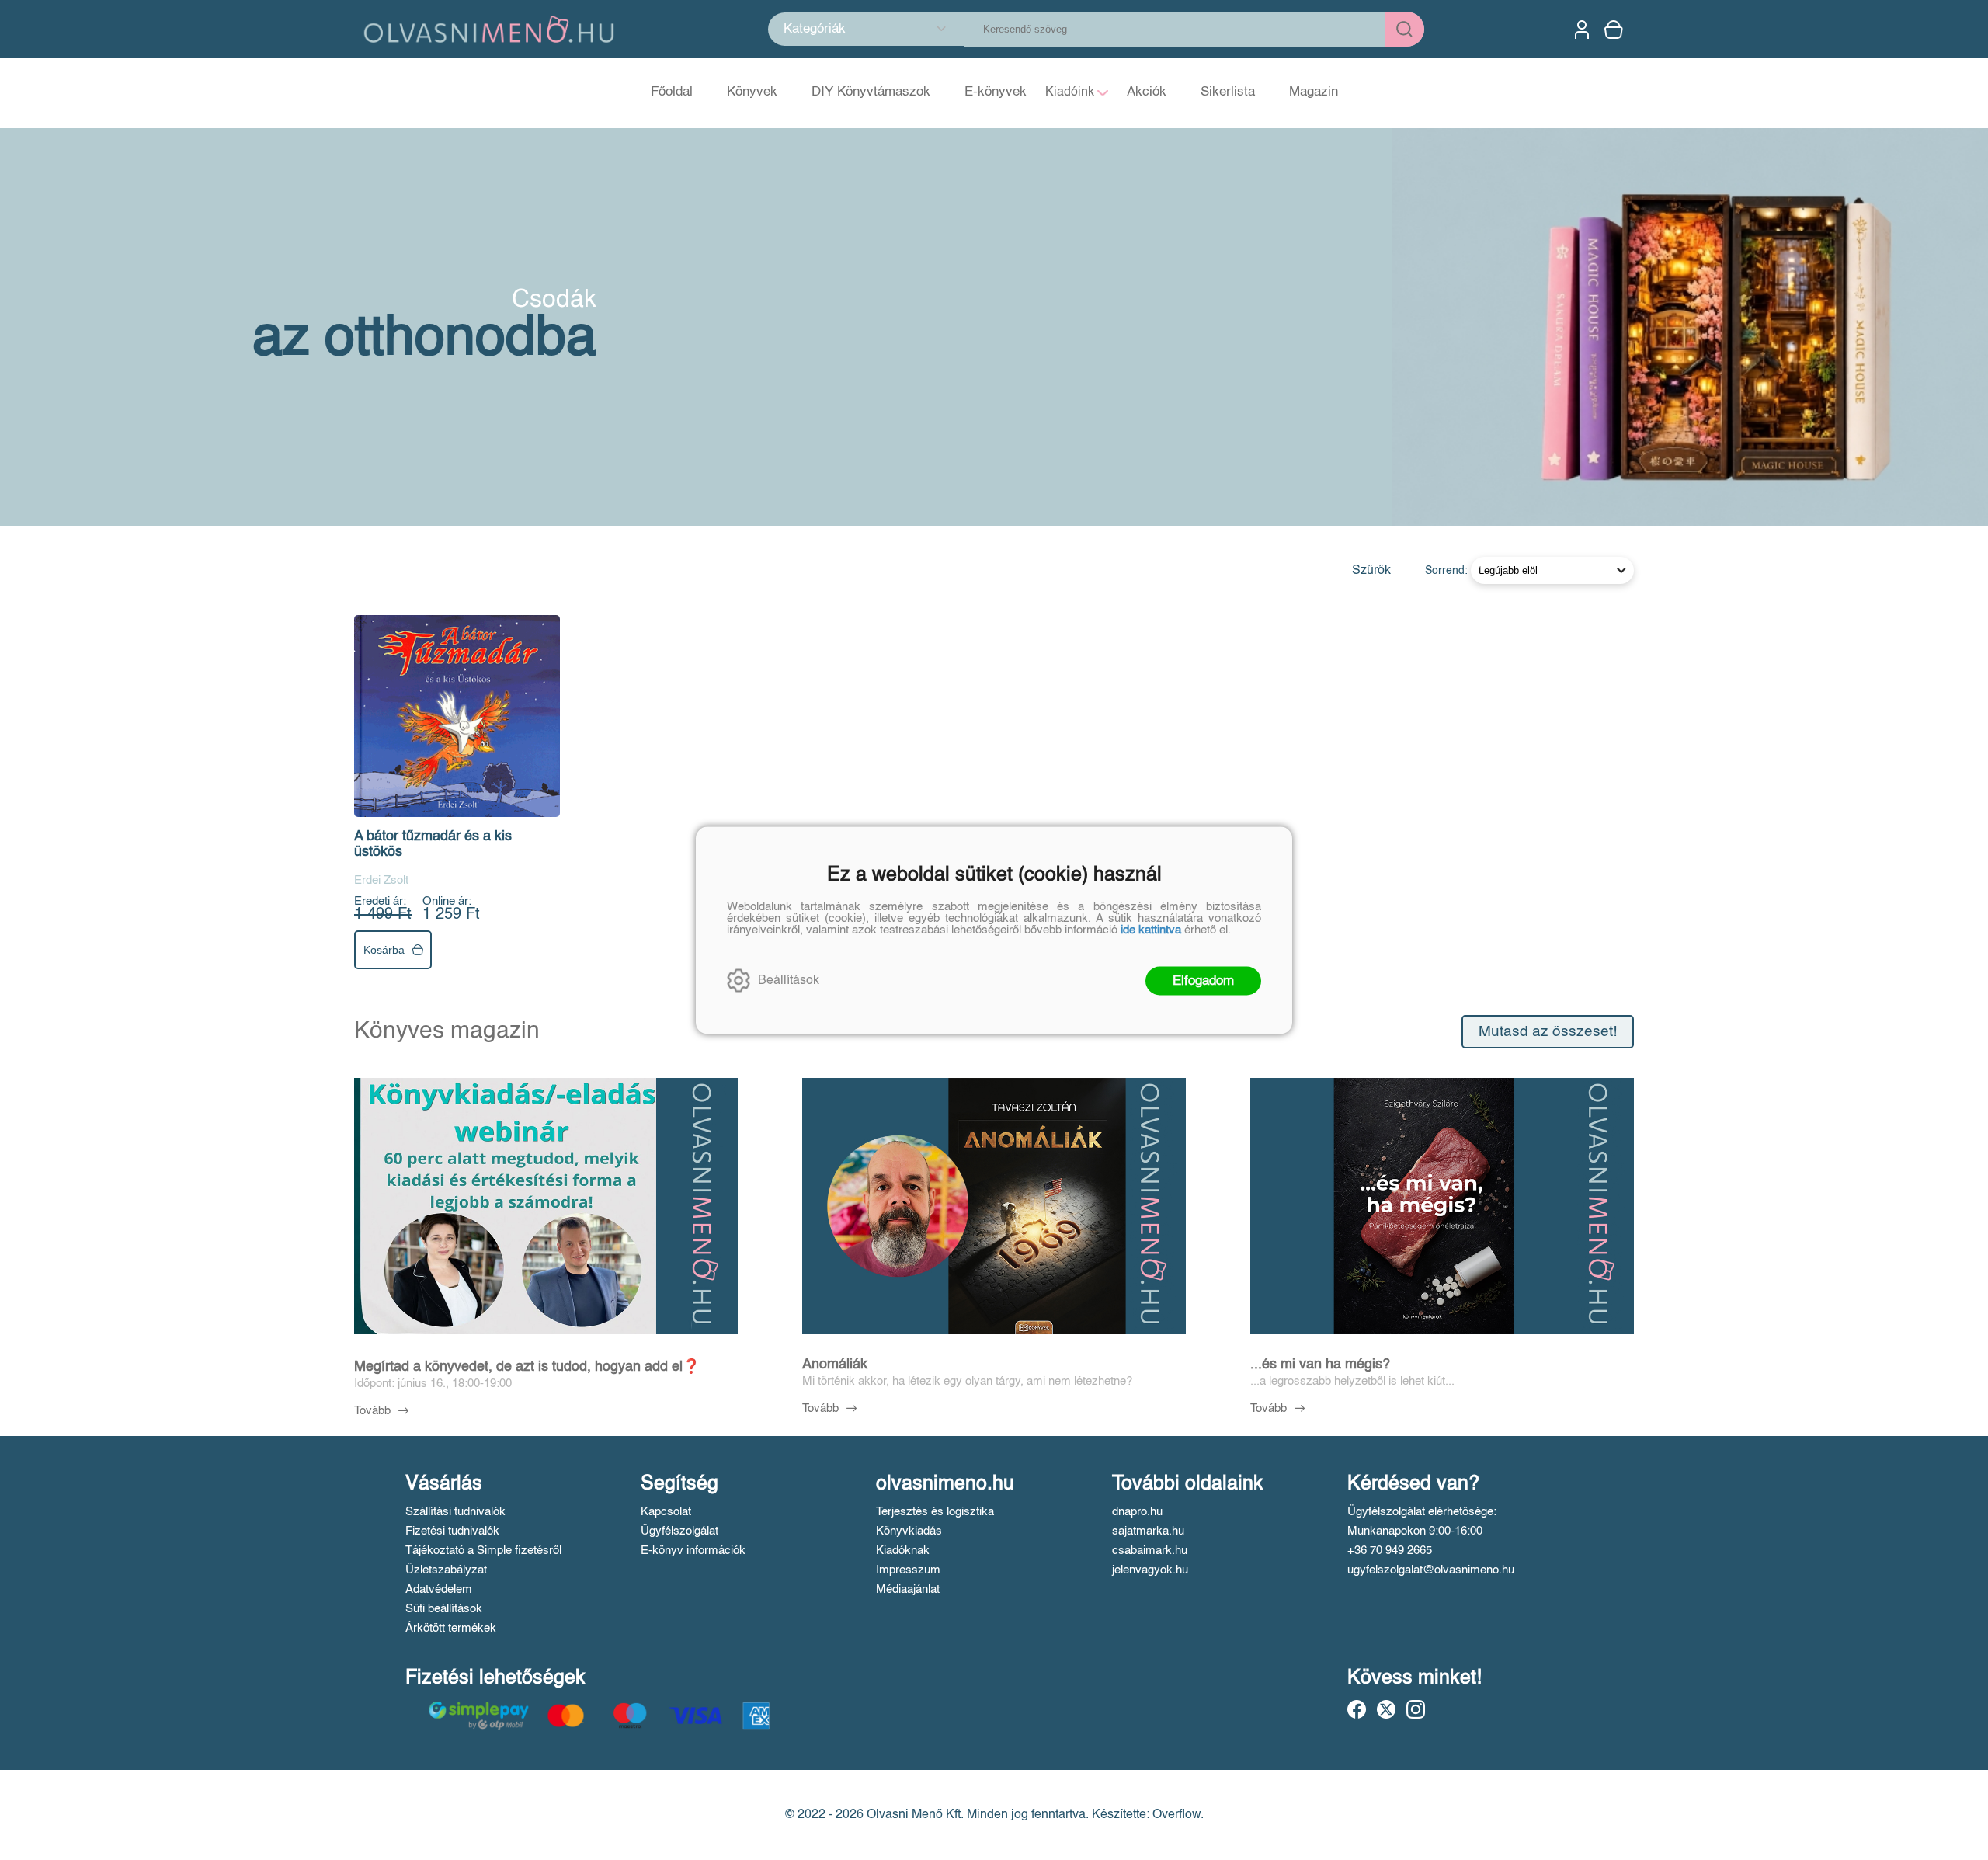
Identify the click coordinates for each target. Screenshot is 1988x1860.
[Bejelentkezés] (1582, 30)
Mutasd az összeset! (1548, 1032)
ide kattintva (1151, 929)
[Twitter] (1386, 1709)
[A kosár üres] (1615, 30)
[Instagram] (1416, 1709)
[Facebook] (1357, 1709)
